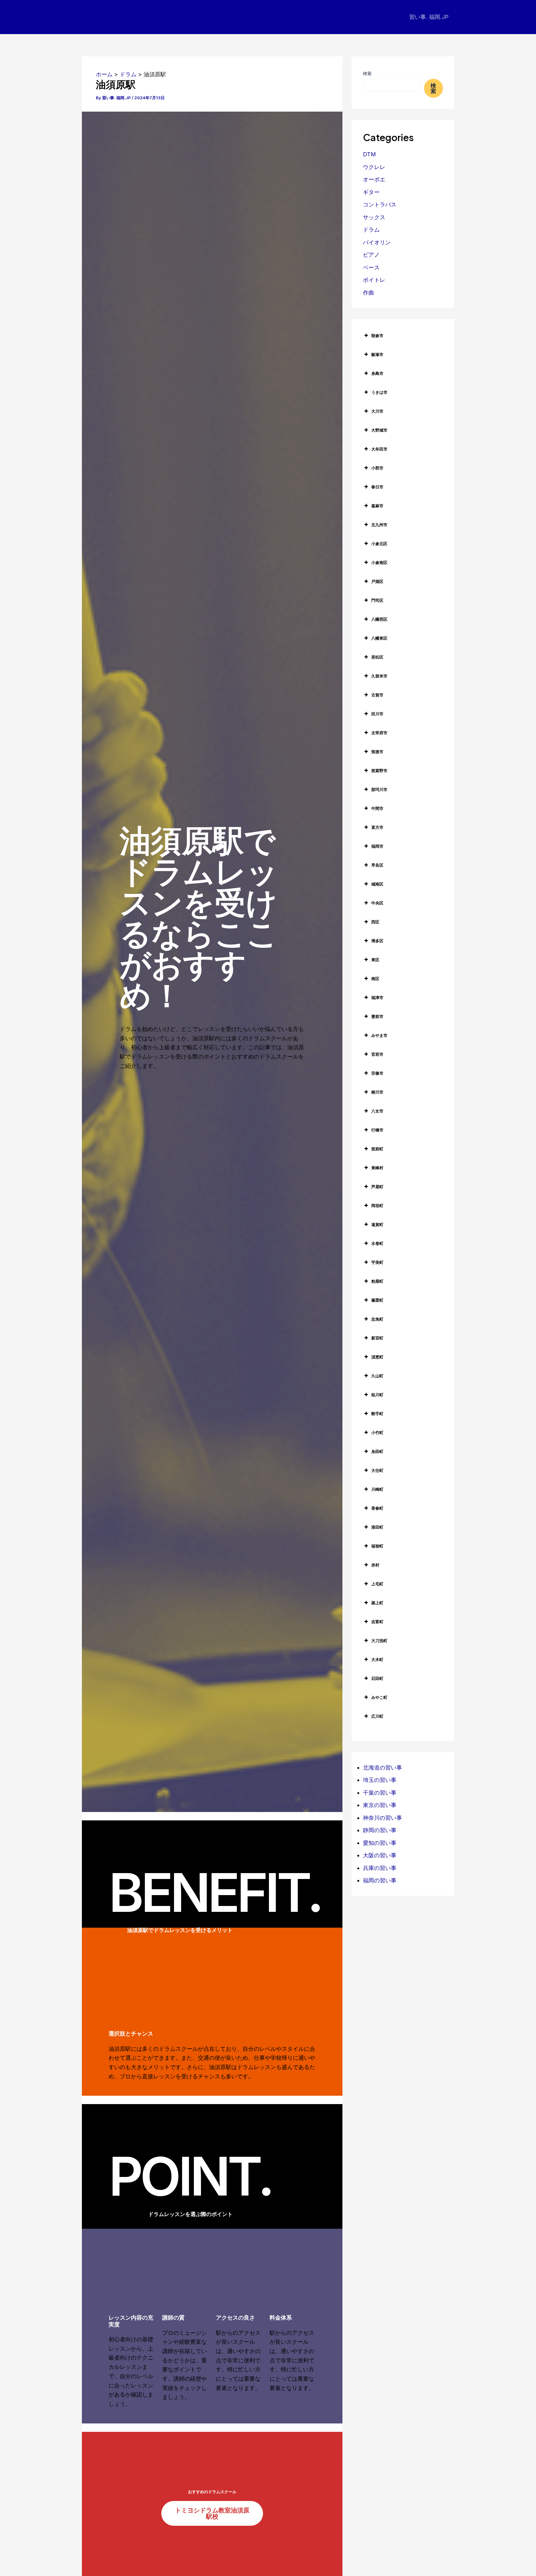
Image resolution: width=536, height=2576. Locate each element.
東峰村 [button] (377, 1168)
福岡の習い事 (380, 1880)
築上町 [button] (377, 1603)
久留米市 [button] (379, 676)
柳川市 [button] (377, 1092)
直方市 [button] (377, 827)
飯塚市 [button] (377, 354)
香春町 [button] (377, 1508)
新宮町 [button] (377, 1338)
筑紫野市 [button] (379, 771)
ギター (371, 192)
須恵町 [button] (377, 1357)
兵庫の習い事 (380, 1868)
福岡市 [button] (377, 846)
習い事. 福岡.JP (429, 17)
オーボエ (374, 179)
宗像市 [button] (377, 1073)
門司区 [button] (377, 600)
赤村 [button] (375, 1565)
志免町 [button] (377, 1319)
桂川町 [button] (377, 1395)
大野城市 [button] (379, 430)
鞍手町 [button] (377, 1414)
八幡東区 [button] (379, 638)
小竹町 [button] (377, 1432)
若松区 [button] (377, 657)
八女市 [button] (377, 1111)
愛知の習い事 (380, 1843)
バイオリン (377, 242)
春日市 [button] (377, 487)
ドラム (371, 230)
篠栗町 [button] (377, 1300)
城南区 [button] (377, 884)
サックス (374, 217)
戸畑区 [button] (377, 581)
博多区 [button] (377, 941)
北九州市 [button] (379, 525)
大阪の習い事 (380, 1855)
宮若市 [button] (377, 1054)
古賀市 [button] (377, 695)
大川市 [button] (377, 411)
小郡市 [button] (377, 468)
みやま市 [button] (379, 1035)
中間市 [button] (377, 808)
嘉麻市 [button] (377, 506)
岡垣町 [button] (377, 1206)
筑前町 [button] (377, 1149)
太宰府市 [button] (379, 733)
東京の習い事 (380, 1805)
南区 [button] (375, 979)
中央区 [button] (377, 903)
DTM (369, 154)
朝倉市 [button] (377, 335)
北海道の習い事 (382, 1768)
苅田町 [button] (377, 1678)
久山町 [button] (377, 1376)
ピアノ (371, 255)
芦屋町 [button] (377, 1187)
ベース (371, 267)
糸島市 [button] (377, 373)
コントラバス (380, 204)
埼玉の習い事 (380, 1780)
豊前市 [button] (377, 1016)
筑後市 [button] (377, 752)
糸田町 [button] (377, 1451)
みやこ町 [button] (379, 1697)
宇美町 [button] (377, 1262)
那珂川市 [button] (379, 789)
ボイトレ (374, 280)
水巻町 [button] (377, 1243)
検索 (367, 73)
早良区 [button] (377, 865)
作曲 (368, 293)
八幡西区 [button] (379, 619)
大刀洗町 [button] (379, 1641)
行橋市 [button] (377, 1130)
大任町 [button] (377, 1470)
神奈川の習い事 (382, 1818)
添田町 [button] (377, 1527)
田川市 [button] (377, 714)
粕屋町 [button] (377, 1281)
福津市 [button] (377, 997)
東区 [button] (375, 960)
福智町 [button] (377, 1546)
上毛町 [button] (377, 1584)
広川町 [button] (377, 1716)
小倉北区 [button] (379, 544)
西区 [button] (375, 922)
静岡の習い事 (380, 1830)
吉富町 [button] (377, 1622)
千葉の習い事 (380, 1793)
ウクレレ (374, 167)
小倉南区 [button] (379, 562)
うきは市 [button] (379, 392)
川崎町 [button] (377, 1489)
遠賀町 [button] (377, 1224)
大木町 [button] (377, 1659)
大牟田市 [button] (379, 449)
